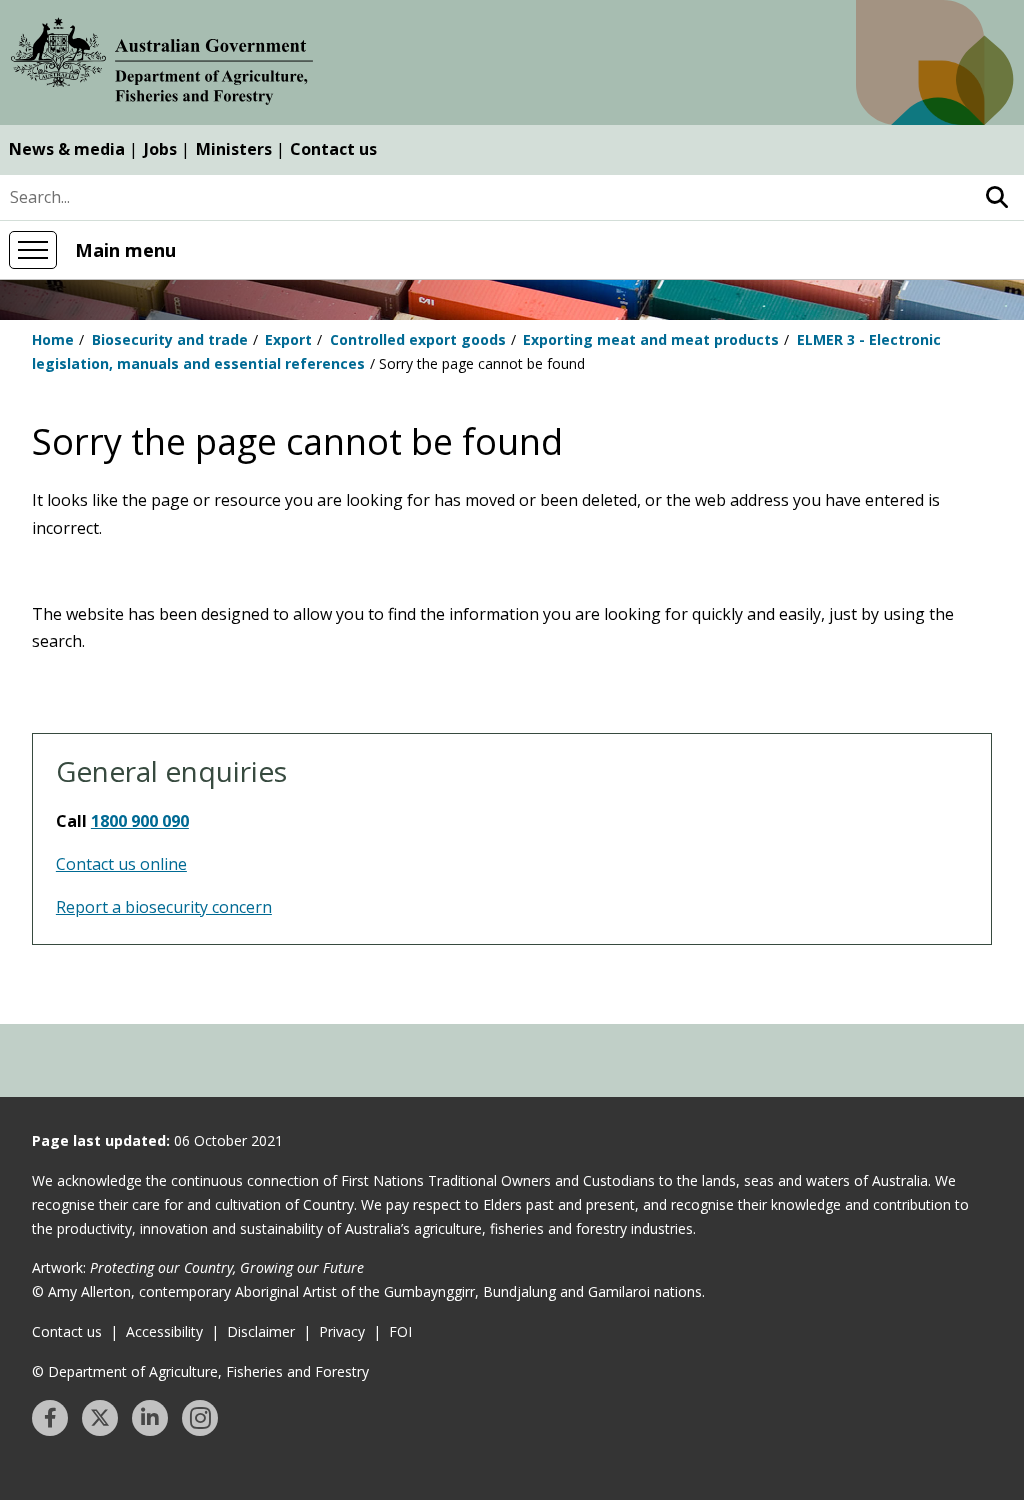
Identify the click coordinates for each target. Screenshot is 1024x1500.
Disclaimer (261, 1331)
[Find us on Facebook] (50, 1418)
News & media (67, 149)
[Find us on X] (100, 1418)
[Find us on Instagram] (200, 1418)
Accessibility (164, 1331)
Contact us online (121, 864)
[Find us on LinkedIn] (150, 1418)
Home (53, 339)
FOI (400, 1331)
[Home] (162, 65)
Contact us (333, 149)
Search (996, 197)
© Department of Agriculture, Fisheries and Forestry (200, 1371)
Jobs (160, 149)
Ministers (234, 149)
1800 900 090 (140, 821)
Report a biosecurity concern (164, 907)
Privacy (342, 1331)
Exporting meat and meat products (651, 339)
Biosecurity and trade (170, 339)
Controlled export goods (418, 339)
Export (288, 339)
